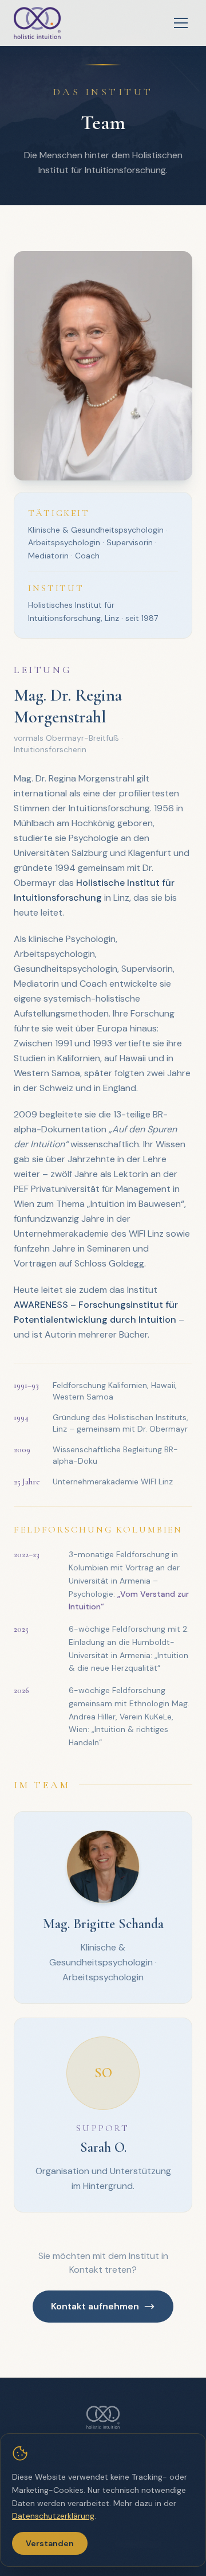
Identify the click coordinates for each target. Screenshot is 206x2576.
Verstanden (50, 2543)
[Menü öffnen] (181, 23)
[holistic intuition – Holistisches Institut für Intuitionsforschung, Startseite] (37, 23)
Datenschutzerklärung (53, 2516)
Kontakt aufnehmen (95, 2306)
